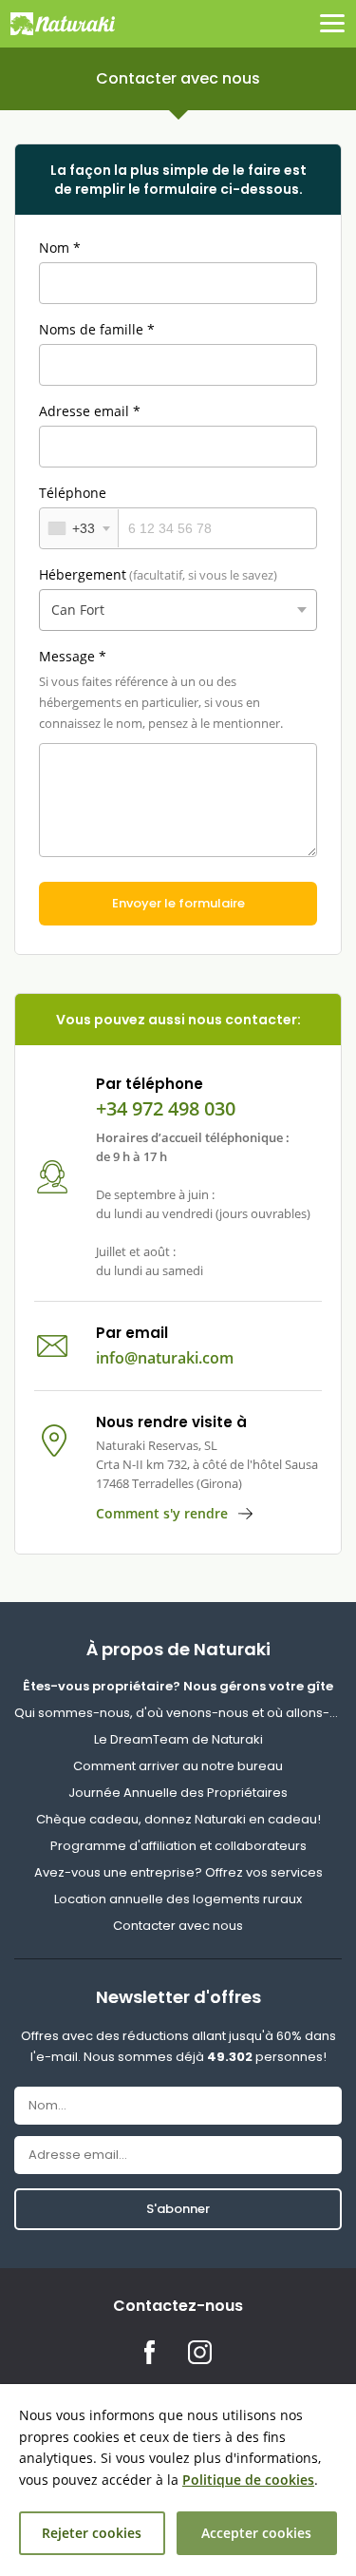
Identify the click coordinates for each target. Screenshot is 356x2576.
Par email (132, 1333)
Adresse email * (90, 411)
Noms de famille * (97, 329)
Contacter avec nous (178, 1926)
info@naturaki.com (165, 1358)
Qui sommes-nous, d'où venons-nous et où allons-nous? (178, 1713)
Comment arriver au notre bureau (178, 1766)
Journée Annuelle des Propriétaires (178, 1793)
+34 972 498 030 (166, 1109)
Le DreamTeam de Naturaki (178, 1739)
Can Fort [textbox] (78, 610)
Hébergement (158, 574)
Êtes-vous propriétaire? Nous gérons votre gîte (178, 1686)
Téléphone (73, 493)
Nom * (60, 248)
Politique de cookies (248, 2480)
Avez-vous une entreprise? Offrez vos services (178, 1872)
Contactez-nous (178, 2306)
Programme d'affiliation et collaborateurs (178, 1846)
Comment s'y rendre (162, 1513)
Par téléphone (150, 1084)
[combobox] (79, 528)
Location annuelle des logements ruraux (178, 1899)
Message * (73, 656)
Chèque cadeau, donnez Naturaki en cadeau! (178, 1819)
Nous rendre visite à (171, 1422)
